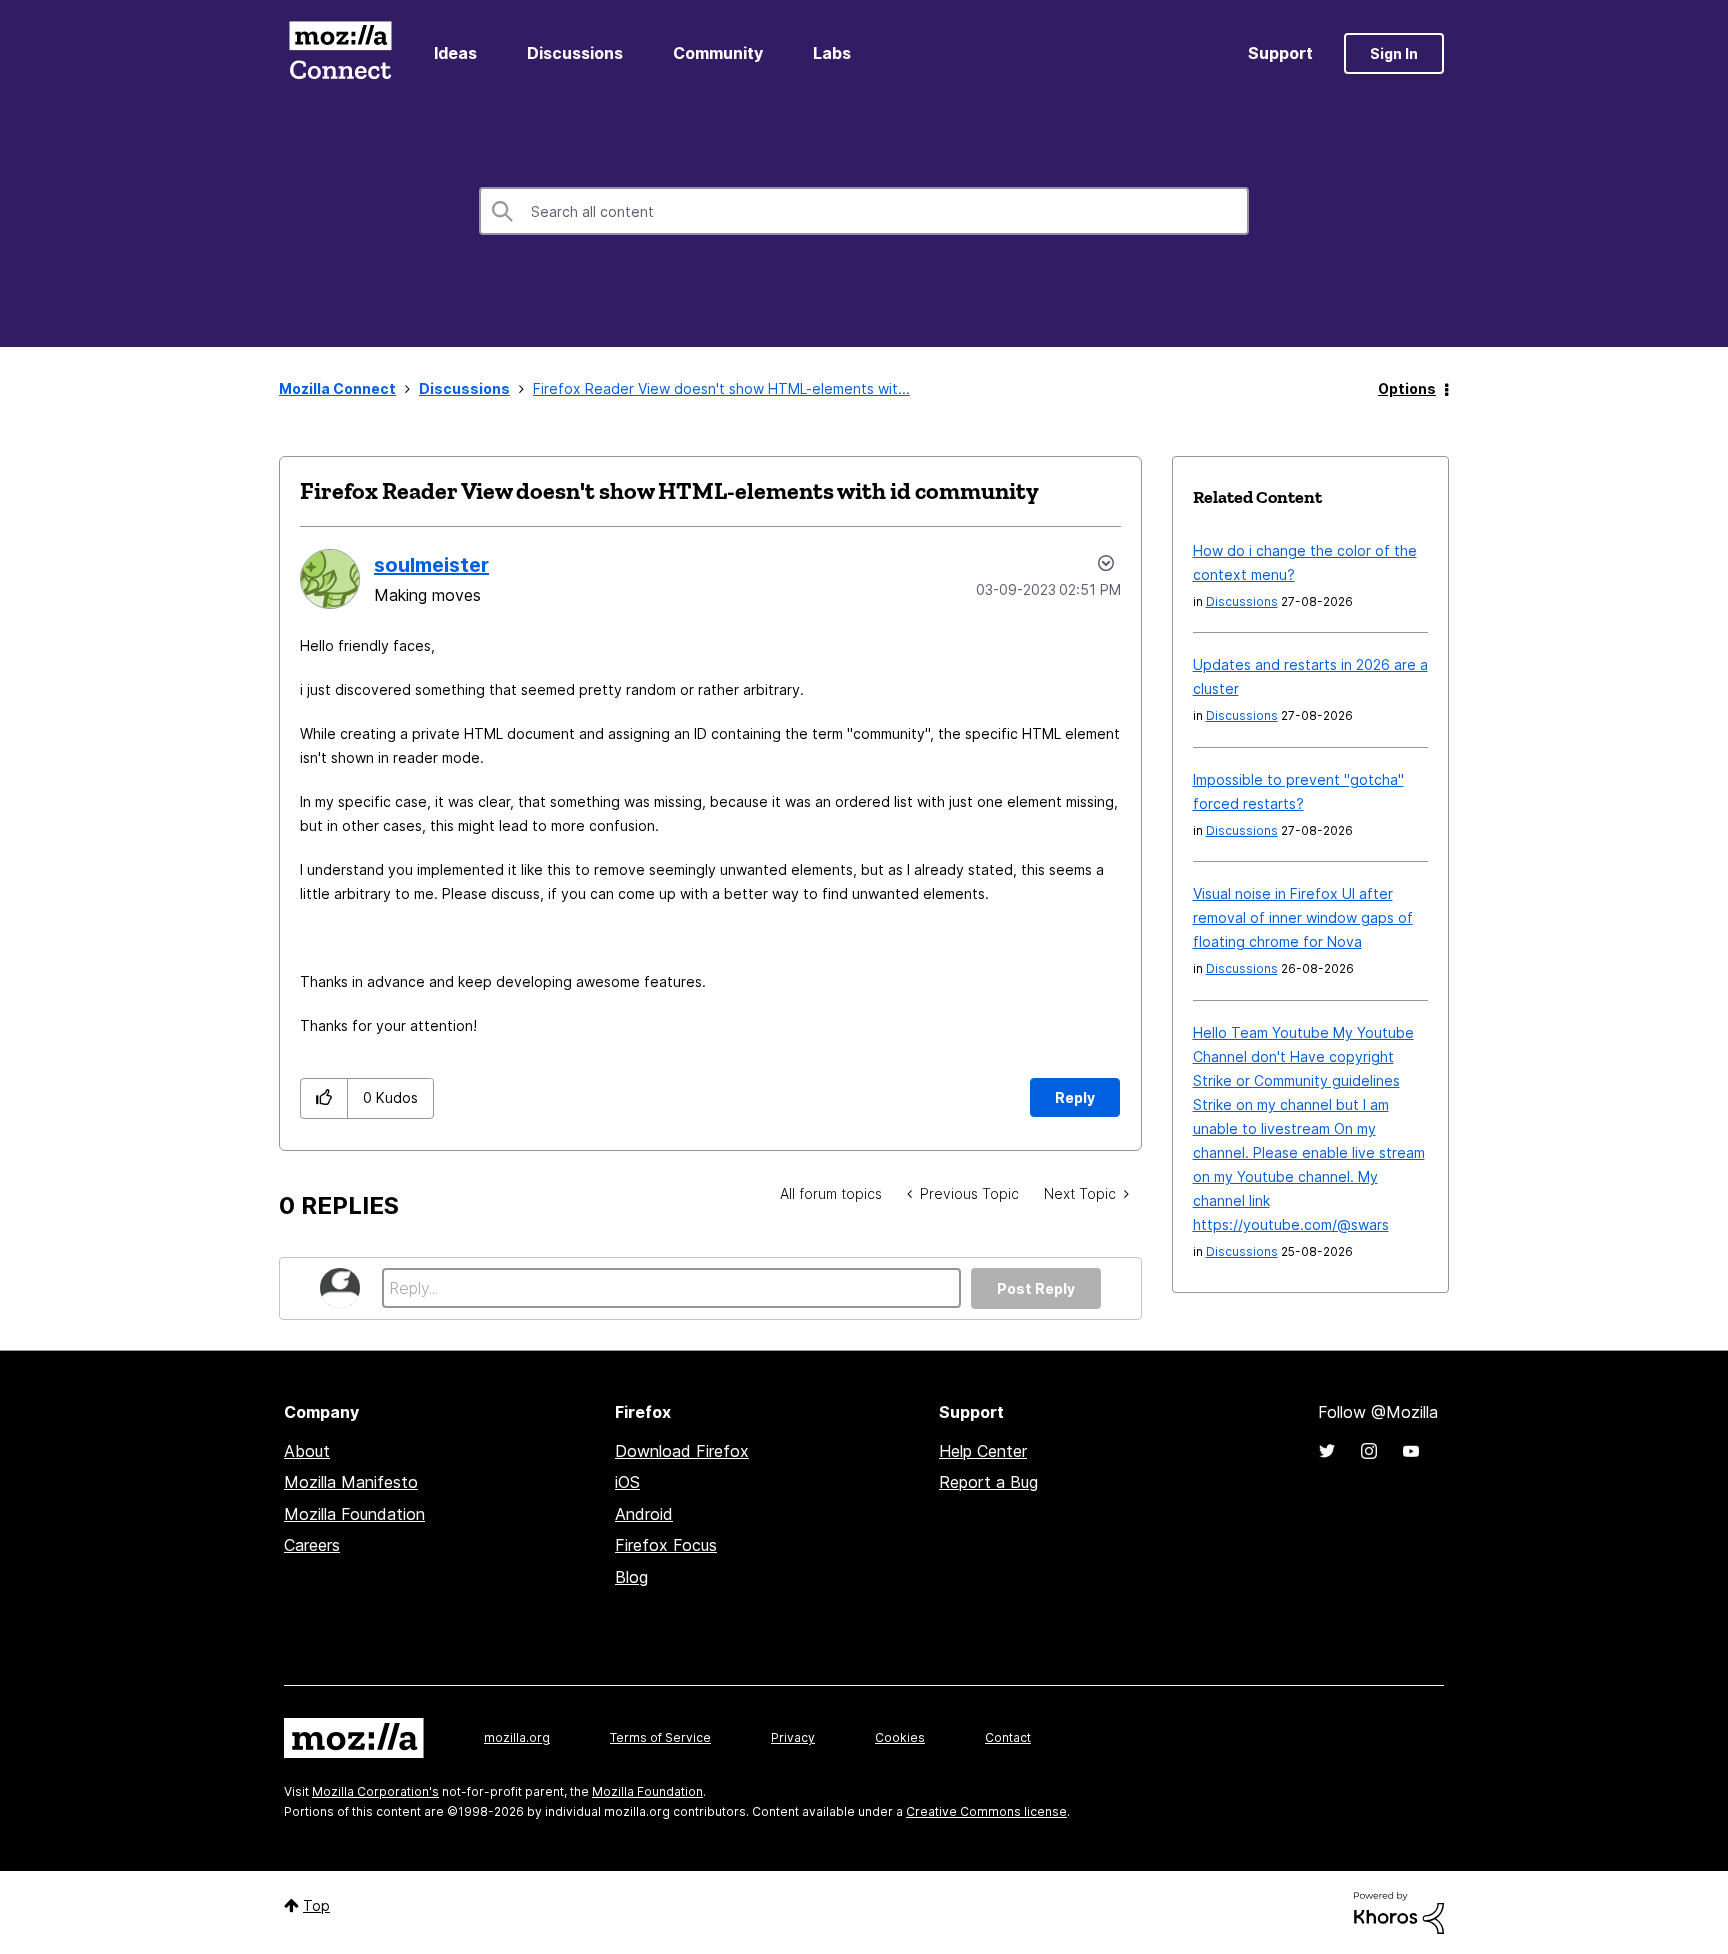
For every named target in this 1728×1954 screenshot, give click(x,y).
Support (1280, 53)
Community (718, 53)
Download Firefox (682, 1451)
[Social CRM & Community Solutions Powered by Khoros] (1399, 1911)
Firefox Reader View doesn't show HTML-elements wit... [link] (721, 388)
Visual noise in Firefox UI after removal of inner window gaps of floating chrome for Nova (1303, 917)
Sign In (1394, 53)
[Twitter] (1327, 1451)
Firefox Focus (666, 1545)
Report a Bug (988, 1482)
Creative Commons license (986, 1811)
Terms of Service (660, 1737)
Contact (1008, 1737)
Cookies (900, 1737)
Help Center (983, 1451)
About (307, 1451)
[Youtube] (1411, 1451)
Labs (832, 53)
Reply (1075, 1097)
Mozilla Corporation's (375, 1791)
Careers (312, 1545)
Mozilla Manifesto (351, 1482)
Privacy (793, 1737)
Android (644, 1514)
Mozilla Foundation (354, 1514)
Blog (631, 1577)
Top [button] (316, 1905)
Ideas (455, 53)
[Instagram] (1369, 1451)
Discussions (575, 53)
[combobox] (864, 211)
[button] (324, 1098)
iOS (627, 1482)
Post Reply (1036, 1288)
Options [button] (1407, 388)
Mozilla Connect (340, 53)
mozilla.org (517, 1737)
